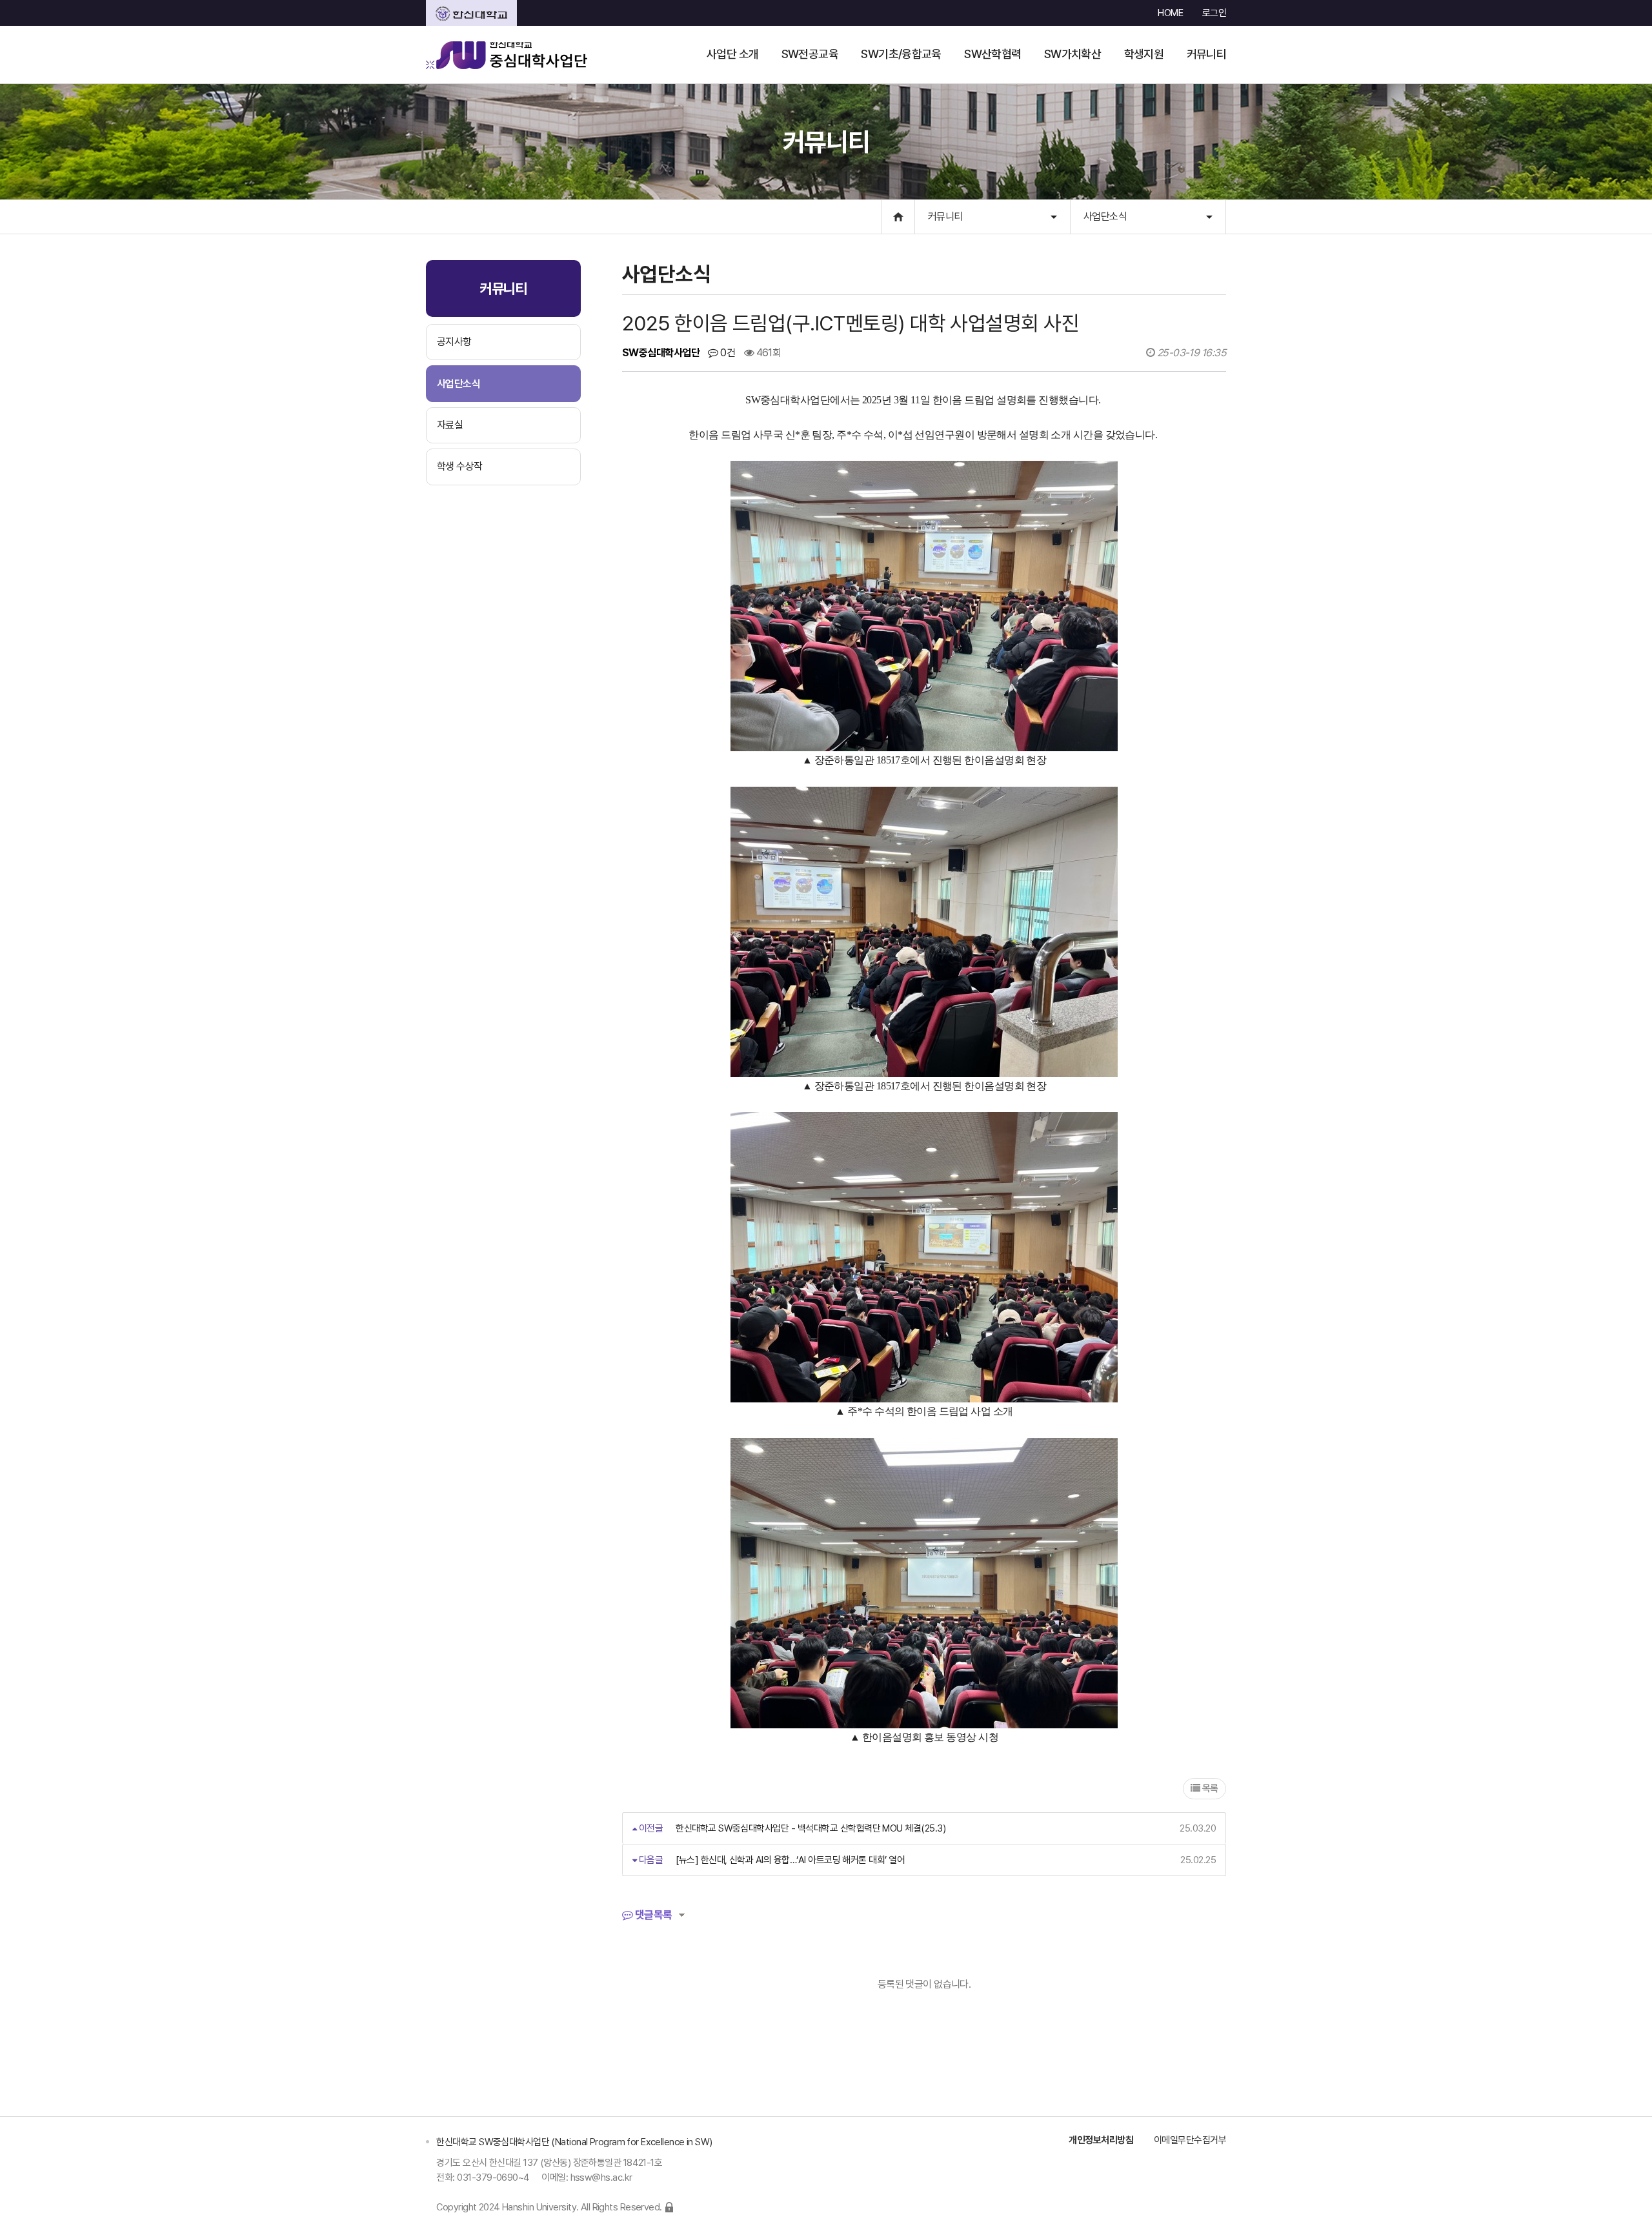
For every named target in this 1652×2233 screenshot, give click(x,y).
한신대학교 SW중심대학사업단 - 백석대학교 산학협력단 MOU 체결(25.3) (811, 1828)
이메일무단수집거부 (1190, 2140)
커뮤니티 (945, 217)
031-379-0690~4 (493, 2177)
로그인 (1214, 13)
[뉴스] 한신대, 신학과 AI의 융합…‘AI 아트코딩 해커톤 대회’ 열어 (790, 1860)
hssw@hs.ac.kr (601, 2177)
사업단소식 (1105, 217)
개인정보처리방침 (1101, 2140)
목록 (1209, 1788)
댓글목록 (652, 1915)
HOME (1170, 13)
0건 (727, 353)
